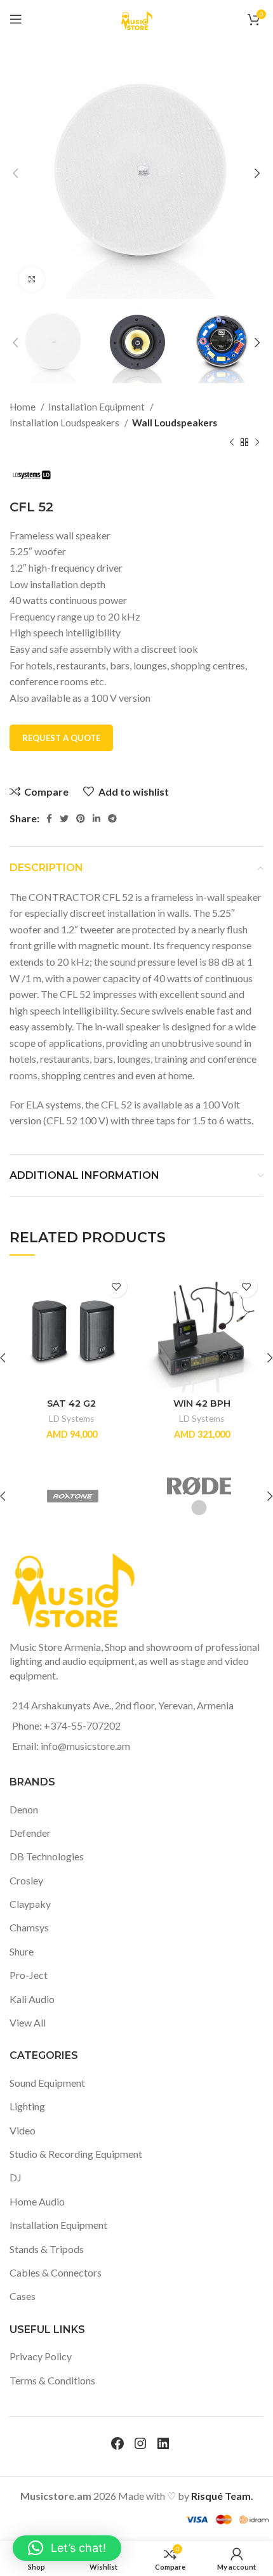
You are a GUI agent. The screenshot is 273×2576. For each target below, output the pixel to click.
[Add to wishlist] (116, 1286)
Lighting (27, 2106)
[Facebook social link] (49, 818)
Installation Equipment (97, 407)
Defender (30, 1833)
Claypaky (30, 1904)
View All (28, 2022)
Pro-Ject (29, 1975)
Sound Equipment (47, 2083)
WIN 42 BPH (202, 1403)
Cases (23, 2296)
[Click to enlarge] (32, 279)
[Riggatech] (76, 1496)
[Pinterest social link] (81, 818)
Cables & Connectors (56, 2272)
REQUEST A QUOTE (61, 738)
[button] (67, 2548)
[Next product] (257, 443)
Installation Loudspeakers (65, 423)
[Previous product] (232, 443)
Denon (24, 1809)
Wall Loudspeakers (175, 423)
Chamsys (29, 1927)
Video (23, 2130)
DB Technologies (47, 1856)
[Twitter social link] (64, 818)
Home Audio (37, 2201)
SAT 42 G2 (71, 1403)
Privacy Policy (41, 2356)
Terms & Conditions (52, 2380)
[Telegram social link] (112, 818)
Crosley (26, 1880)
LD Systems (71, 1419)
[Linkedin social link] (97, 818)
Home (23, 407)
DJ (16, 2177)
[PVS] (203, 1496)
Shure (22, 1951)
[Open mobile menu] (16, 19)
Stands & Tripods (47, 2249)
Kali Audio (32, 1999)
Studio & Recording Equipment (76, 2154)
